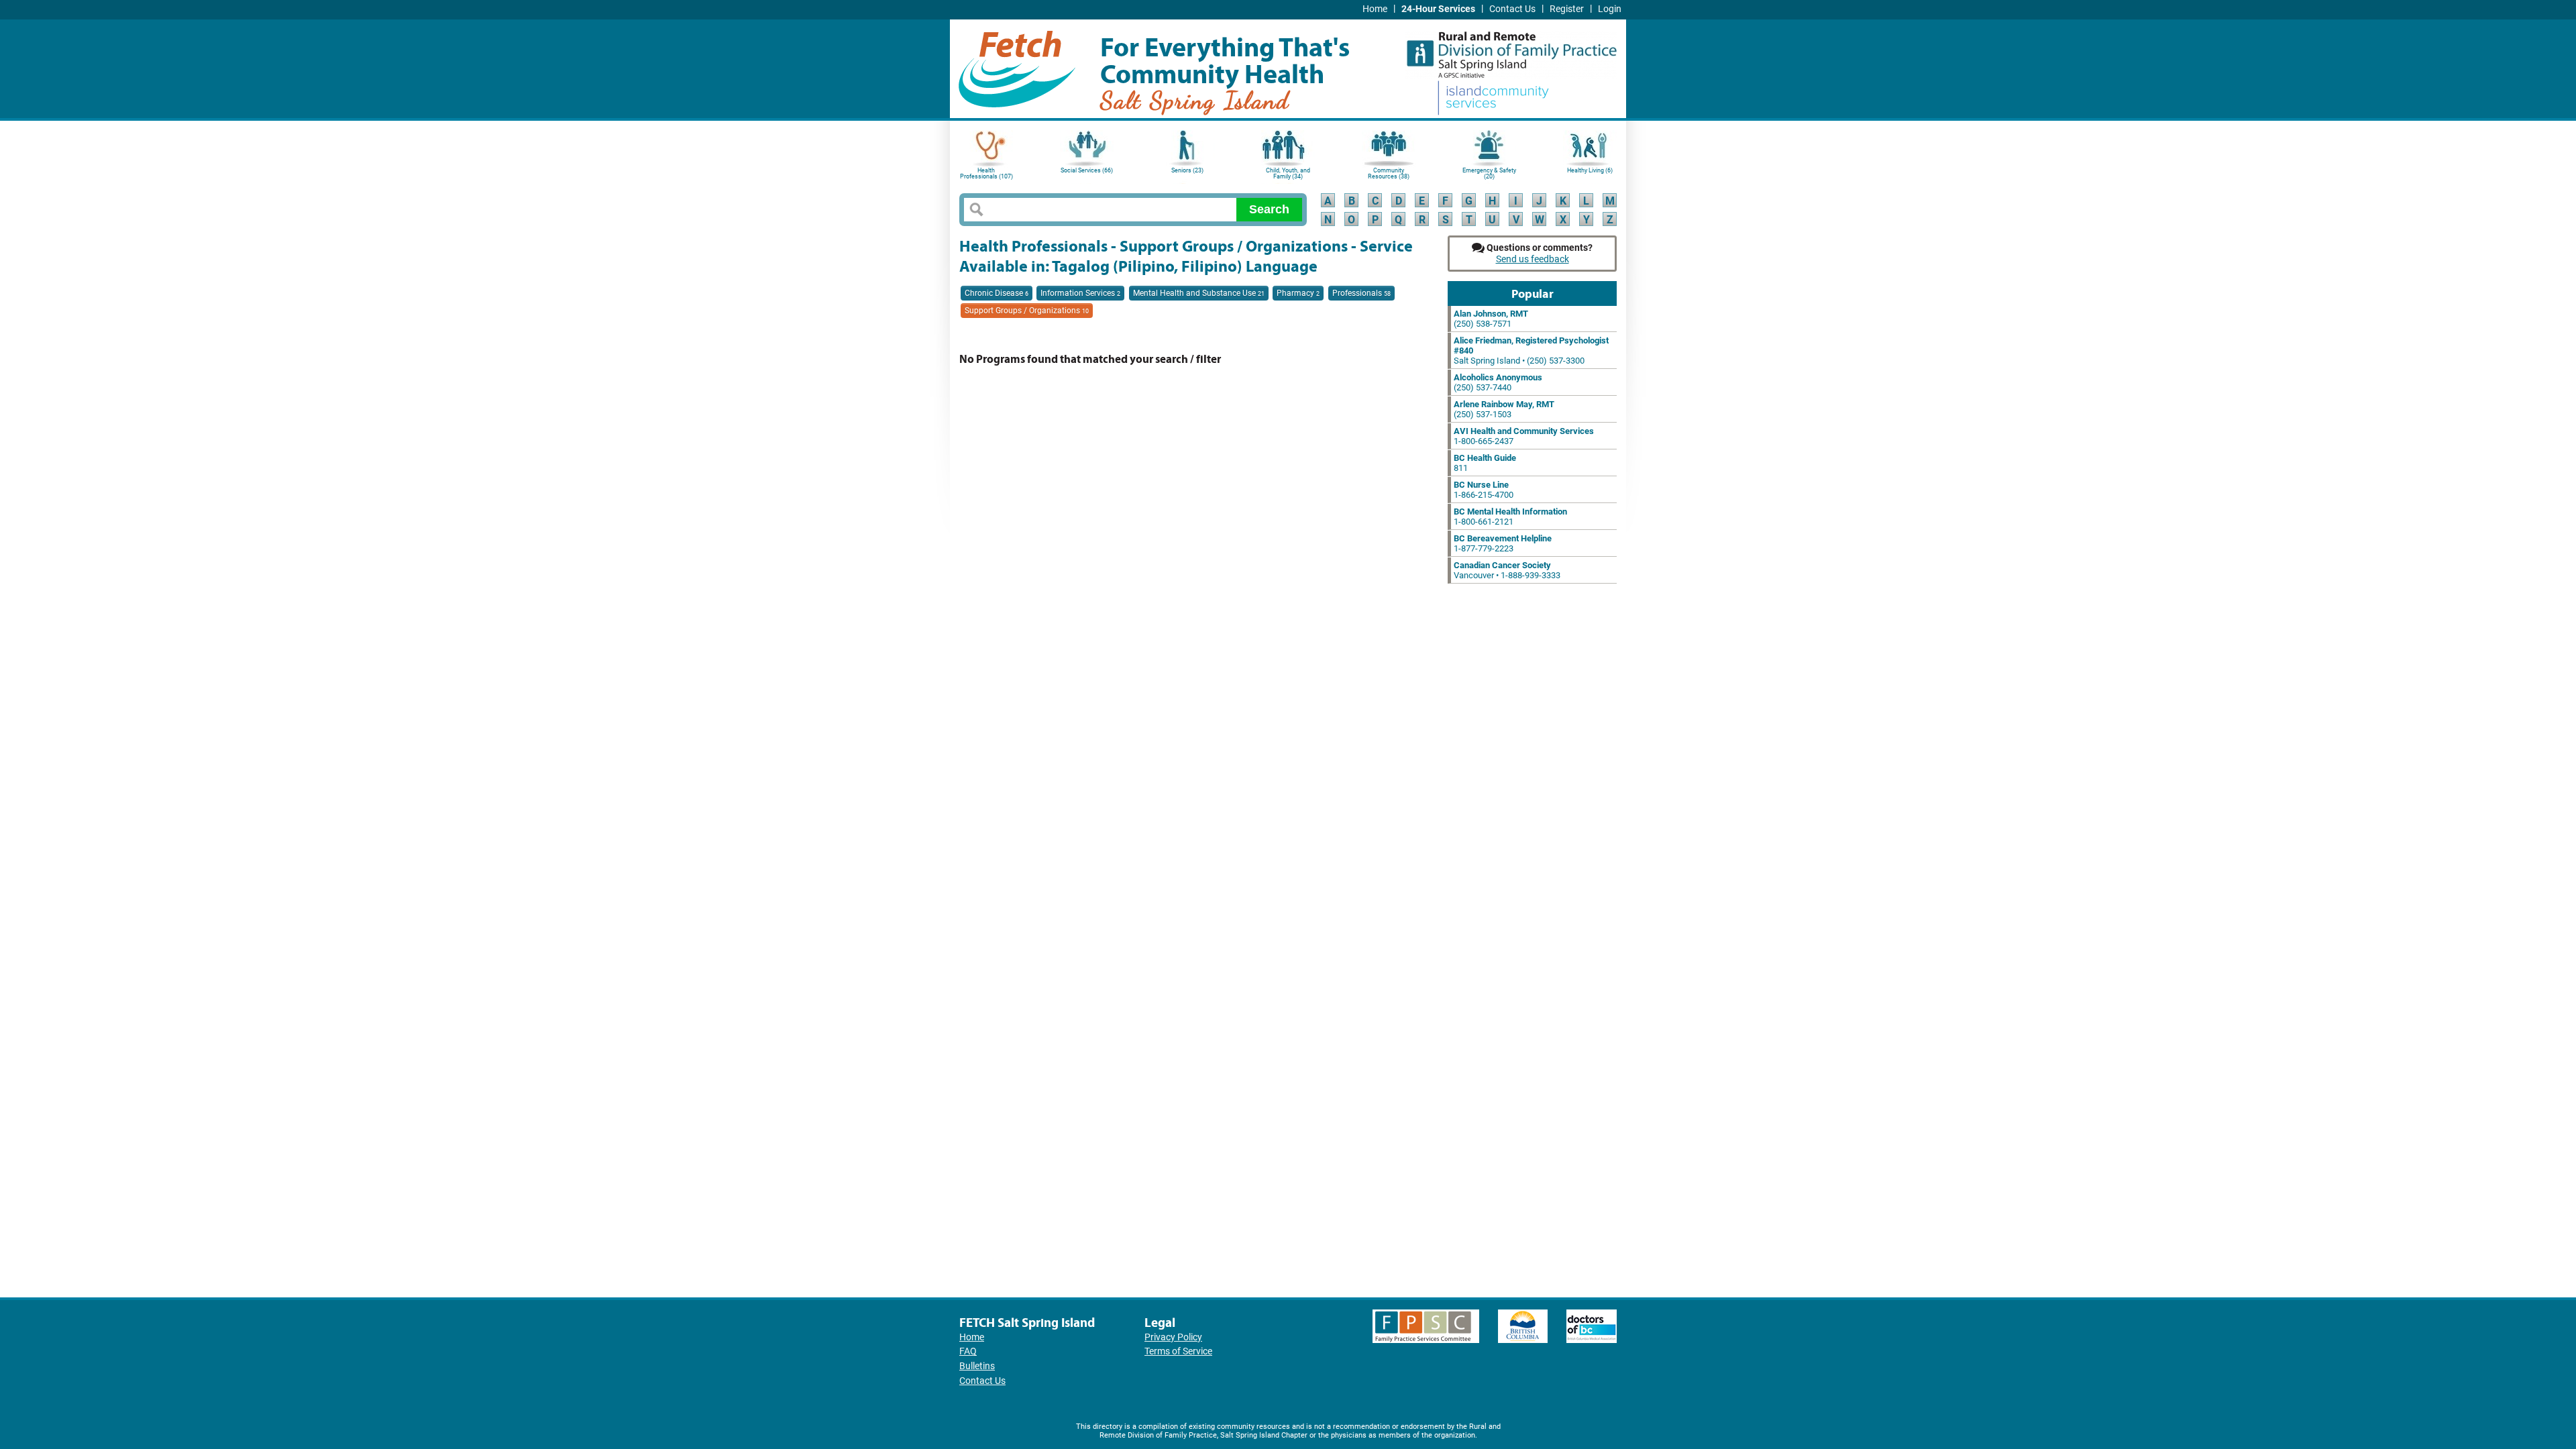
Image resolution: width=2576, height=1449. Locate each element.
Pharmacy (1298, 293)
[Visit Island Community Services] (1493, 99)
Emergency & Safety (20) (1489, 173)
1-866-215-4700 (1484, 490)
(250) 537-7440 (1498, 382)
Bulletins (977, 1366)
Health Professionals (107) (986, 173)
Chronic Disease (997, 293)
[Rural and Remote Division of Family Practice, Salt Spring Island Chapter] (1511, 50)
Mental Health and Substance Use (1199, 293)
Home (1375, 9)
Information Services (1080, 293)
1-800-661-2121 (1510, 517)
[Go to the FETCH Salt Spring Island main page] (1017, 67)
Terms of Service (1178, 1351)
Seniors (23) (1187, 170)
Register (1567, 9)
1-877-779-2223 (1503, 543)
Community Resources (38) (1389, 173)
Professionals (1361, 293)
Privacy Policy (1173, 1337)
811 (1485, 463)
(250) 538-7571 (1491, 319)
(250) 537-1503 (1504, 409)
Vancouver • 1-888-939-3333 (1507, 570)
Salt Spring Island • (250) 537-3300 (1531, 351)
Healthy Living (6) (1590, 170)
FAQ (968, 1351)
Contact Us (1512, 9)
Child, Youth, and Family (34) (1288, 173)
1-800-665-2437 (1524, 436)
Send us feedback (1533, 259)
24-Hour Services (1438, 9)
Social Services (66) (1087, 170)
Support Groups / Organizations (1027, 311)
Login (1610, 9)
